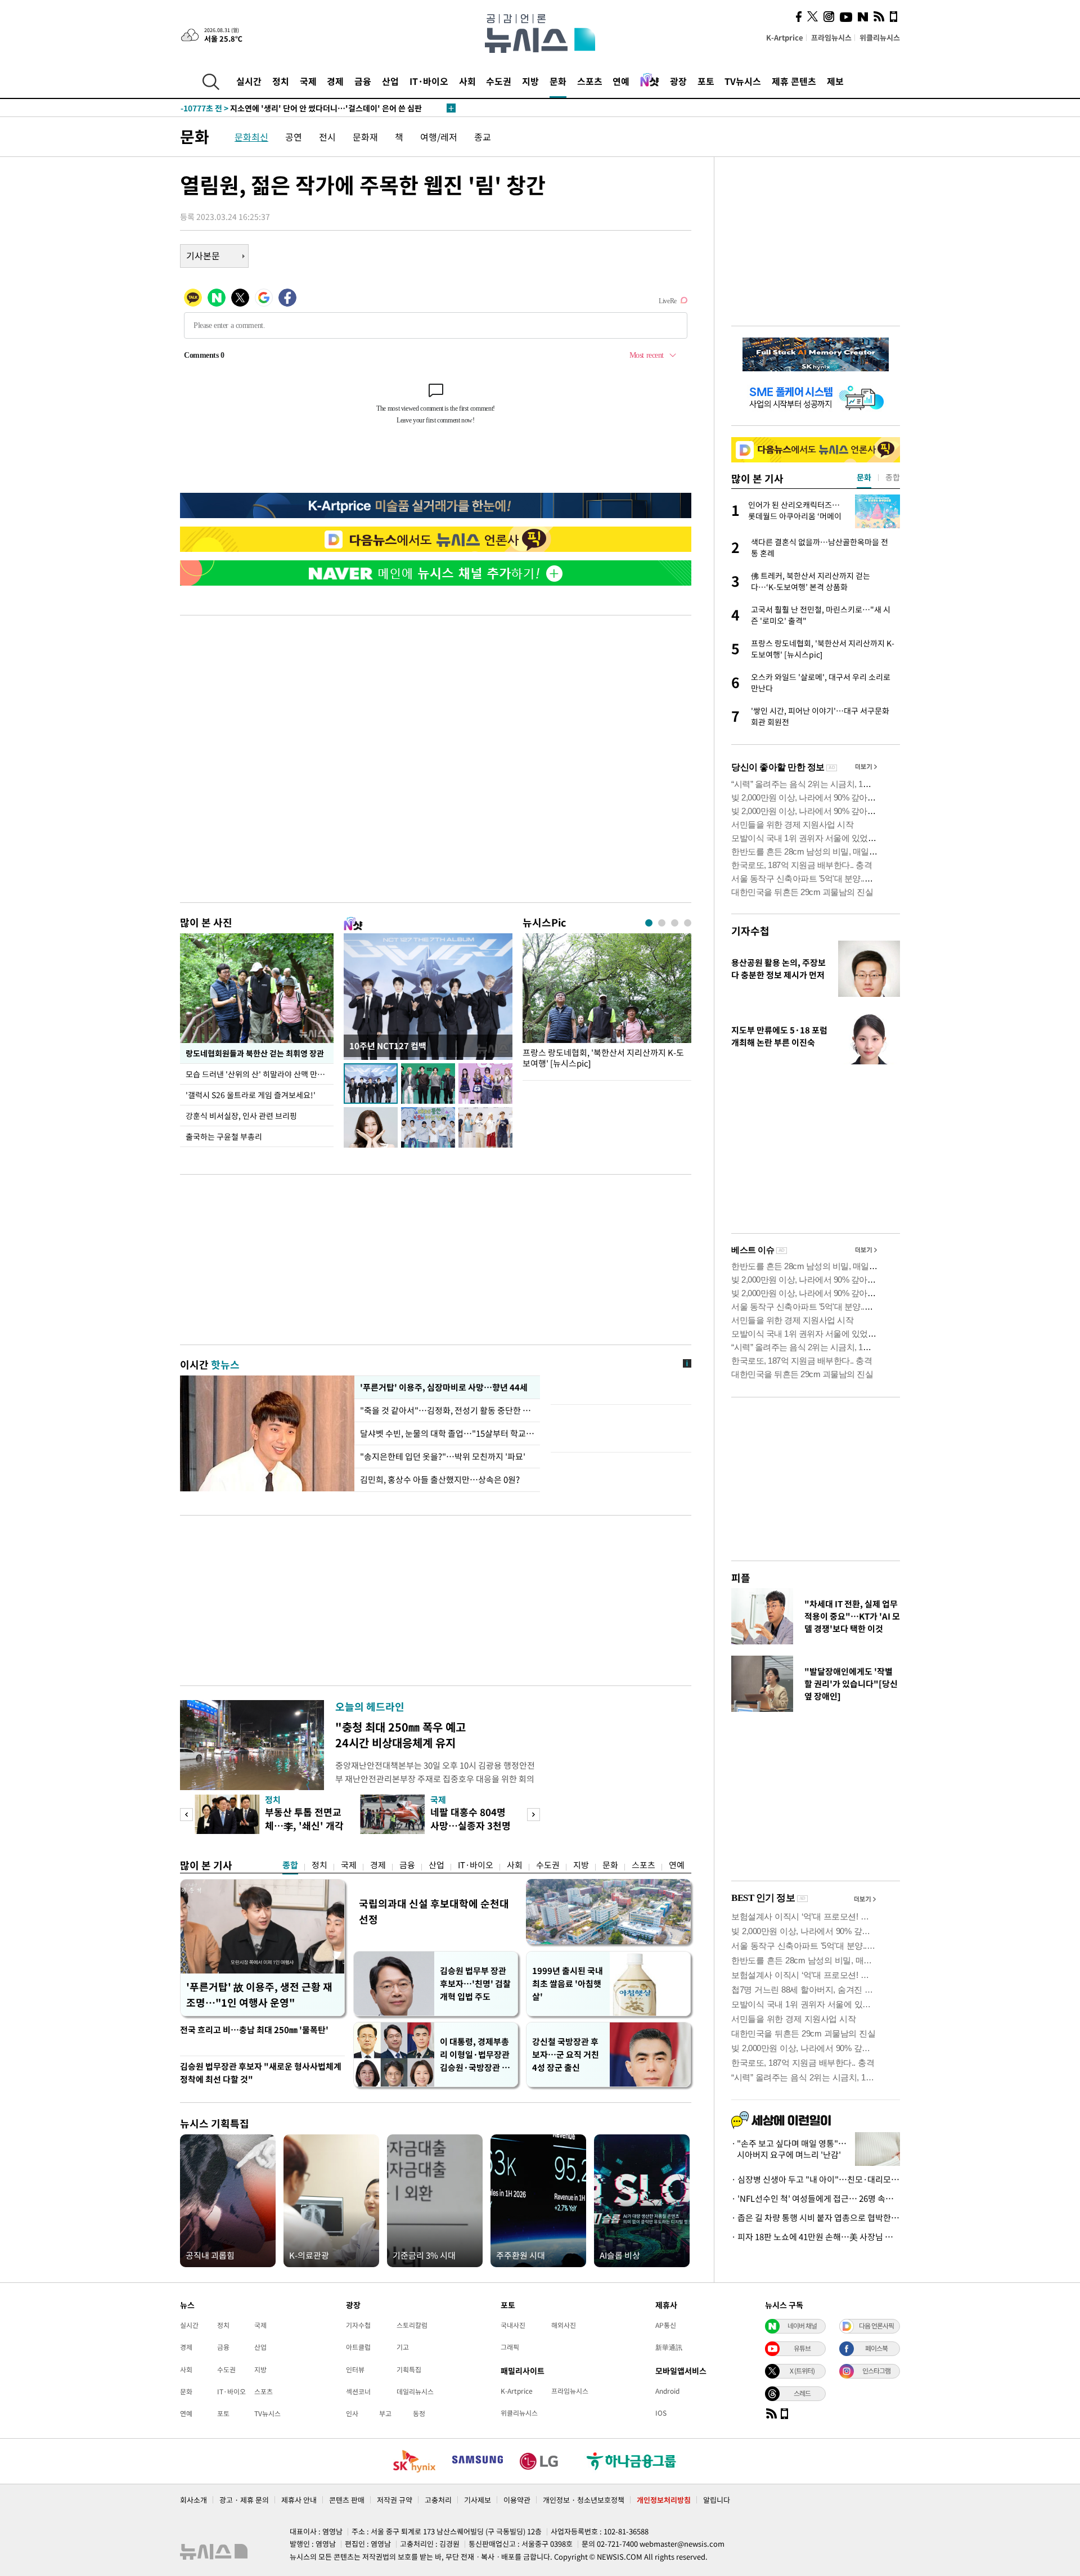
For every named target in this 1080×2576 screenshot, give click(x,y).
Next (534, 1815)
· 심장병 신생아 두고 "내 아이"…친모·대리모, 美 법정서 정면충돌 (816, 2179)
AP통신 (666, 2325)
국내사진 (513, 2325)
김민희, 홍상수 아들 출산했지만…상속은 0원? (440, 1480)
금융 (363, 81)
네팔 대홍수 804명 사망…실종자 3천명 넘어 (471, 1825)
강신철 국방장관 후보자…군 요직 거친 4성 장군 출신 (566, 2054)
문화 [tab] (864, 477)
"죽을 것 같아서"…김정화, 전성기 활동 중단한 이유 (447, 1410)
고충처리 (438, 2500)
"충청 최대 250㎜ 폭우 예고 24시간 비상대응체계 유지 (400, 1735)
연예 (621, 81)
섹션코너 (358, 2391)
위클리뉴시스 (880, 37)
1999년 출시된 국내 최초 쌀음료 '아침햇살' (568, 1984)
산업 (390, 81)
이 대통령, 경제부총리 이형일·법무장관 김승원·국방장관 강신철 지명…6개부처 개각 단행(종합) (475, 2055)
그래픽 (510, 2347)
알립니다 (717, 2500)
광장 (678, 81)
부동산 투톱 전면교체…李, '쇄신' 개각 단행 (304, 1825)
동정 (419, 2413)
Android (667, 2391)
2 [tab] (662, 923)
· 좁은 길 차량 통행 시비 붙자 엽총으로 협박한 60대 (816, 2218)
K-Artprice (785, 37)
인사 (352, 2413)
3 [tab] (675, 923)
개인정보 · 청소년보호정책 (584, 2500)
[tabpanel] (607, 1004)
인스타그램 (876, 2371)
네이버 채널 (802, 2326)
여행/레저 (439, 137)
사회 (467, 81)
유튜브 (802, 2348)
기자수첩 (750, 931)
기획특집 (409, 2370)
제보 (835, 81)
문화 (558, 81)
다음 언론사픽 (876, 2326)
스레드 (802, 2393)
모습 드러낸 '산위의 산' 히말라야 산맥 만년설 (259, 1074)
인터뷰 (355, 2370)
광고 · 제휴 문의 (244, 2500)
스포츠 (590, 81)
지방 (530, 81)
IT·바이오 (429, 81)
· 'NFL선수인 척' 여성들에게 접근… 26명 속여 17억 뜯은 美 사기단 (816, 2199)
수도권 (499, 81)
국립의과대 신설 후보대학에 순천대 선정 (434, 1911)
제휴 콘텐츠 (794, 81)
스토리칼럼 (412, 2325)
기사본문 (203, 255)
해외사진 (564, 2325)
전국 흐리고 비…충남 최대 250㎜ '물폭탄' (254, 2030)
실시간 (249, 81)
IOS (661, 2413)
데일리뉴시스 (415, 2391)
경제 (335, 81)
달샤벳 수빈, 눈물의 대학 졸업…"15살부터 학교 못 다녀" (447, 1433)
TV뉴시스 (743, 81)
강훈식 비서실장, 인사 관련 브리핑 (241, 1116)
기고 (403, 2347)
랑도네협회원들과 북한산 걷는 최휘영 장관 (255, 1053)
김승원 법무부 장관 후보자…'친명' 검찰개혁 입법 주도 (475, 1984)
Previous (186, 1815)
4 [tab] (688, 923)
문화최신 (251, 137)
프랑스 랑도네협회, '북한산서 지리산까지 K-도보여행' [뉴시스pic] (603, 1058)
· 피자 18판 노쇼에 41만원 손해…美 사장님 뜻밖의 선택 (816, 2237)
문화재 (365, 137)
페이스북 (876, 2348)
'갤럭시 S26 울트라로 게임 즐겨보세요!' (251, 1095)
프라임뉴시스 (831, 37)
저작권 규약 (395, 2500)
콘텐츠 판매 (347, 2500)
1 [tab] (649, 923)
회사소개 (193, 2500)
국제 (308, 81)
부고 (385, 2413)
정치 (281, 81)
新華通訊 (669, 2347)
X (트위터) (802, 2371)
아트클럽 (358, 2347)
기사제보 (478, 2500)
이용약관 (517, 2500)
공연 (294, 137)
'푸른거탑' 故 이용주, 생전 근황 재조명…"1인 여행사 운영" (259, 1995)
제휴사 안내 (299, 2500)
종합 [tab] (893, 477)
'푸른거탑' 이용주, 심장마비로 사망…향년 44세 (442, 1387)
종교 (483, 137)
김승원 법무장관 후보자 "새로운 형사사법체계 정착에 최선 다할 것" (261, 2073)
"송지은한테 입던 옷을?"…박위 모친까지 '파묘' (443, 1456)
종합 (290, 1865)
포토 (706, 81)
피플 (741, 1578)
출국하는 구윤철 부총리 (224, 1136)
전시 (327, 137)
